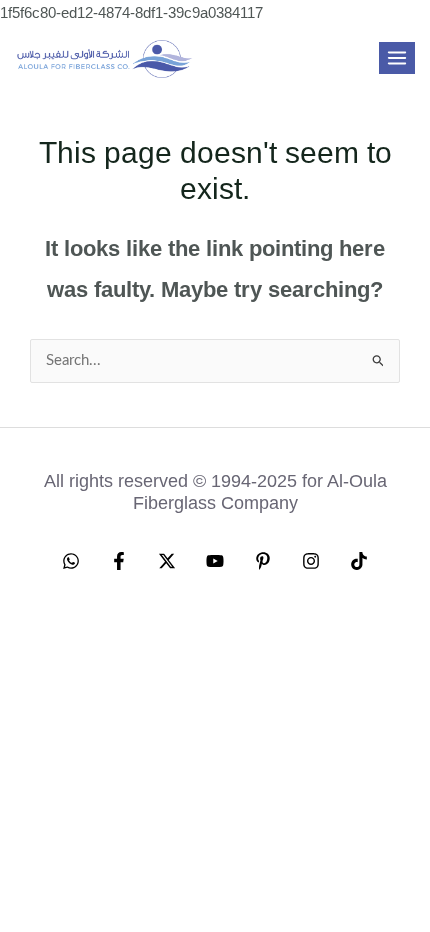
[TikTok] (359, 561)
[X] (167, 561)
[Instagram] (311, 561)
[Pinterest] (263, 561)
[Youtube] (215, 561)
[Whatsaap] (71, 561)
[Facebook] (119, 561)
